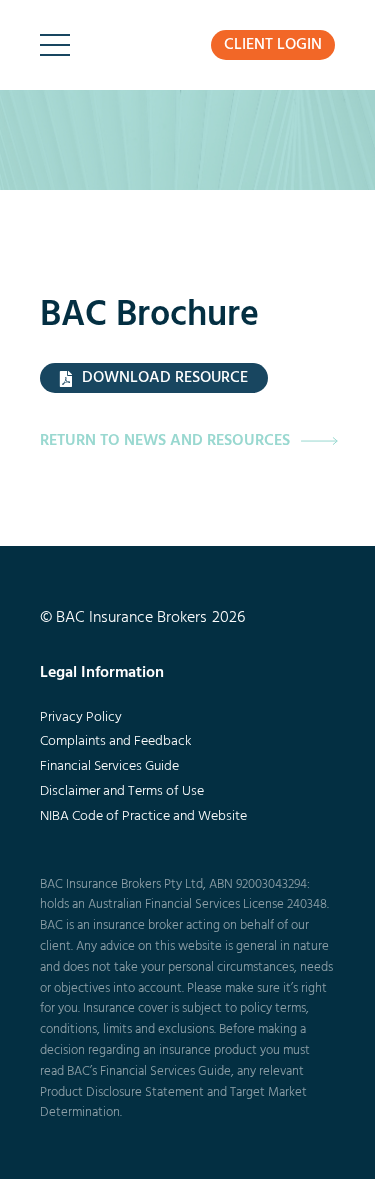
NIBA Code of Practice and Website (143, 816)
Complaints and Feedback (115, 741)
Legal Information (102, 673)
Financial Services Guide (109, 766)
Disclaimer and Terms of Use (122, 791)
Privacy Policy (81, 717)
